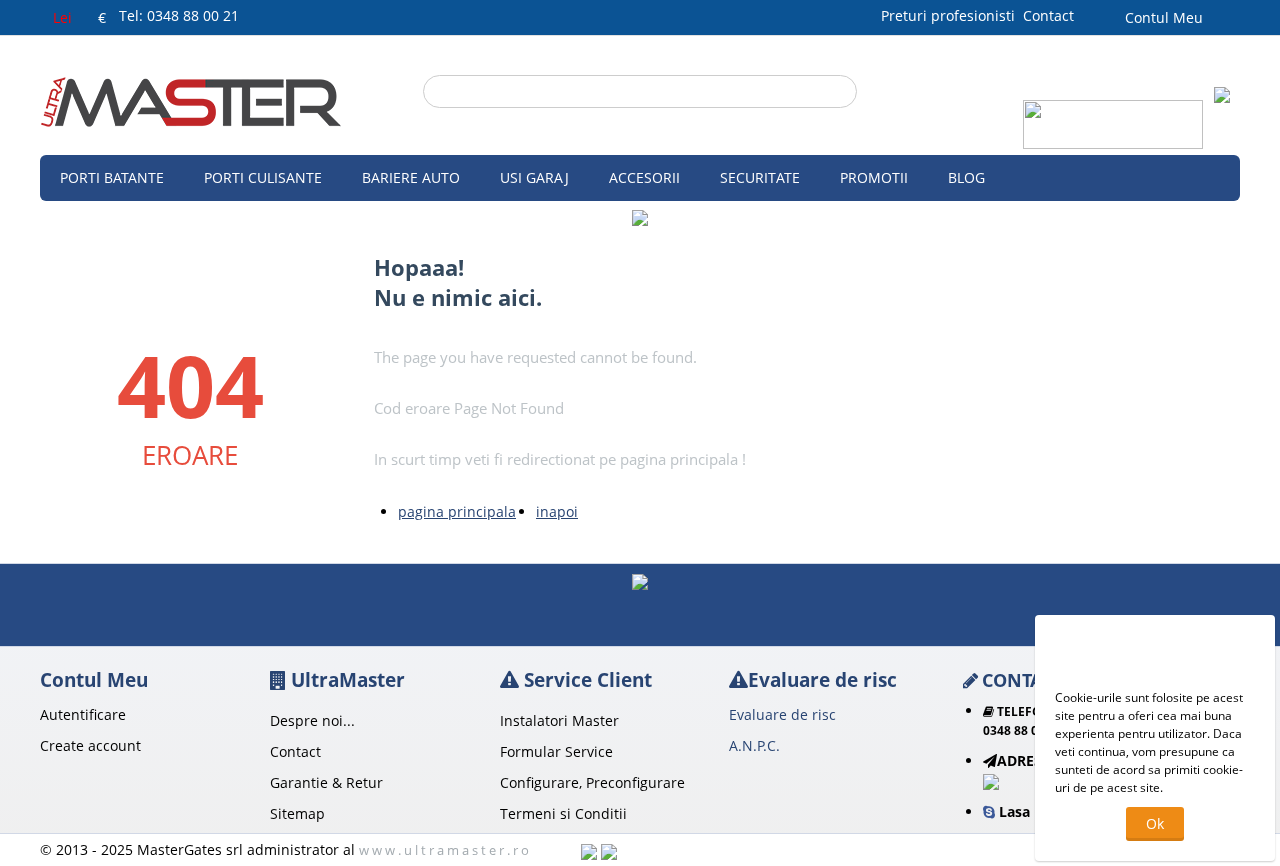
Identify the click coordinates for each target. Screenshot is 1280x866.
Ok (1155, 823)
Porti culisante (263, 177)
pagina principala (457, 511)
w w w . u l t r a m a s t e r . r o (444, 850)
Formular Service (556, 751)
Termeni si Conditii (563, 813)
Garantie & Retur (326, 782)
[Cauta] (842, 93)
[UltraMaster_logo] (191, 100)
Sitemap (297, 813)
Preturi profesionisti (952, 15)
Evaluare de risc (782, 714)
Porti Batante (112, 177)
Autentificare (83, 714)
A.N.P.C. (754, 745)
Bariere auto (411, 177)
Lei (62, 17)
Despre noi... (312, 720)
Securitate (760, 177)
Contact (1048, 15)
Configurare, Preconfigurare (592, 782)
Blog (966, 177)
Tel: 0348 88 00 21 (179, 15)
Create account (90, 745)
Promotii (874, 177)
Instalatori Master (559, 720)
